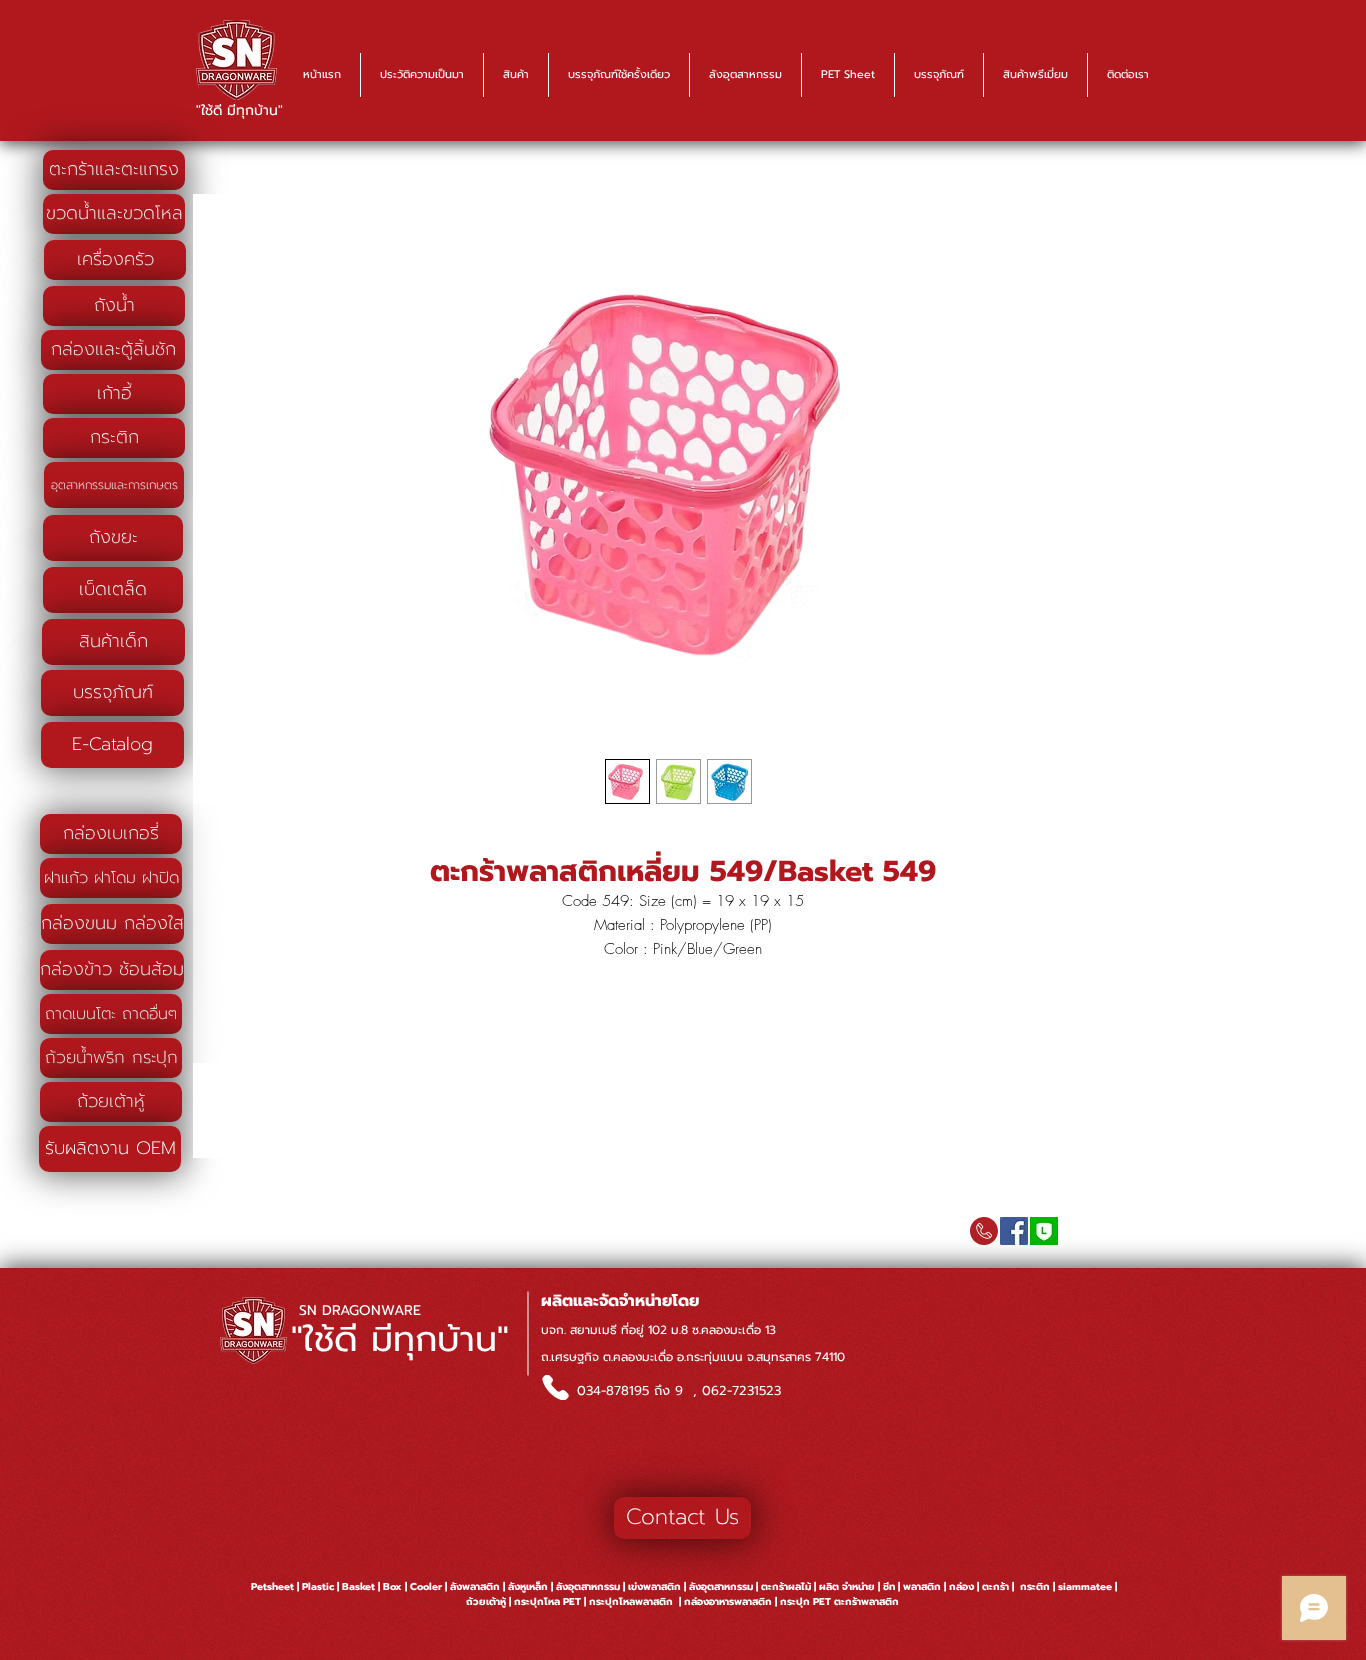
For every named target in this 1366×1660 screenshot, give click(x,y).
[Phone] (555, 1387)
